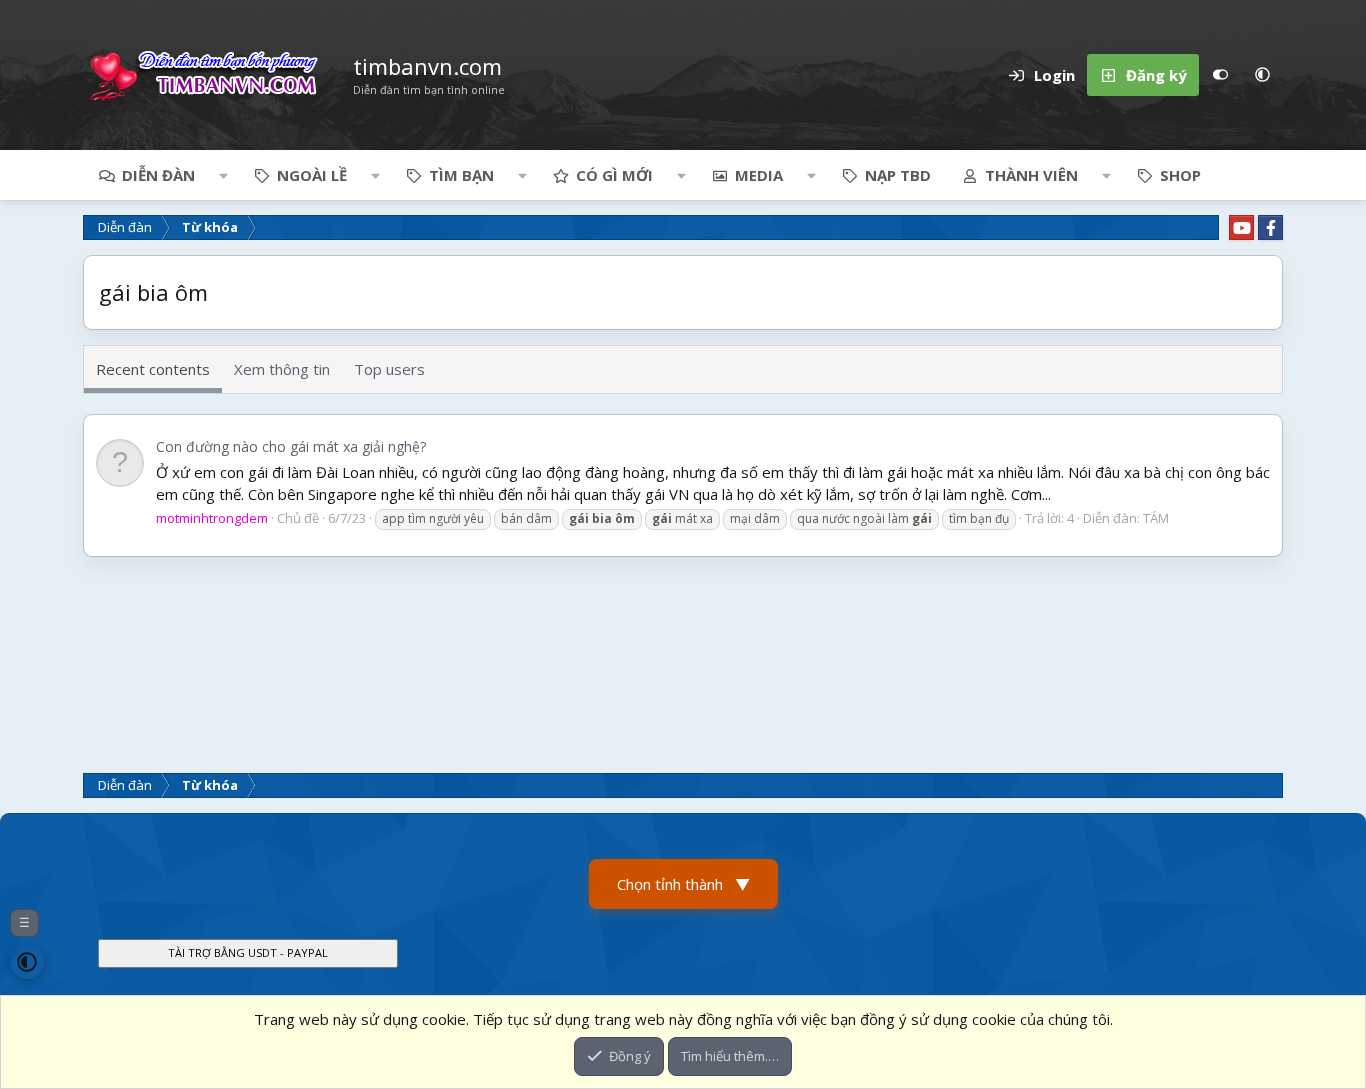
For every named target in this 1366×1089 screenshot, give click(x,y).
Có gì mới (614, 175)
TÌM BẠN (461, 175)
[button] (1262, 75)
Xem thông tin (282, 369)
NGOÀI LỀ (312, 175)
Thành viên (1031, 175)
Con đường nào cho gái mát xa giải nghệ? (291, 446)
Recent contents (153, 369)
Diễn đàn (158, 175)
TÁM (1156, 518)
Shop (1180, 175)
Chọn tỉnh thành (683, 884)
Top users (389, 369)
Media (759, 175)
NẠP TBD (898, 175)
